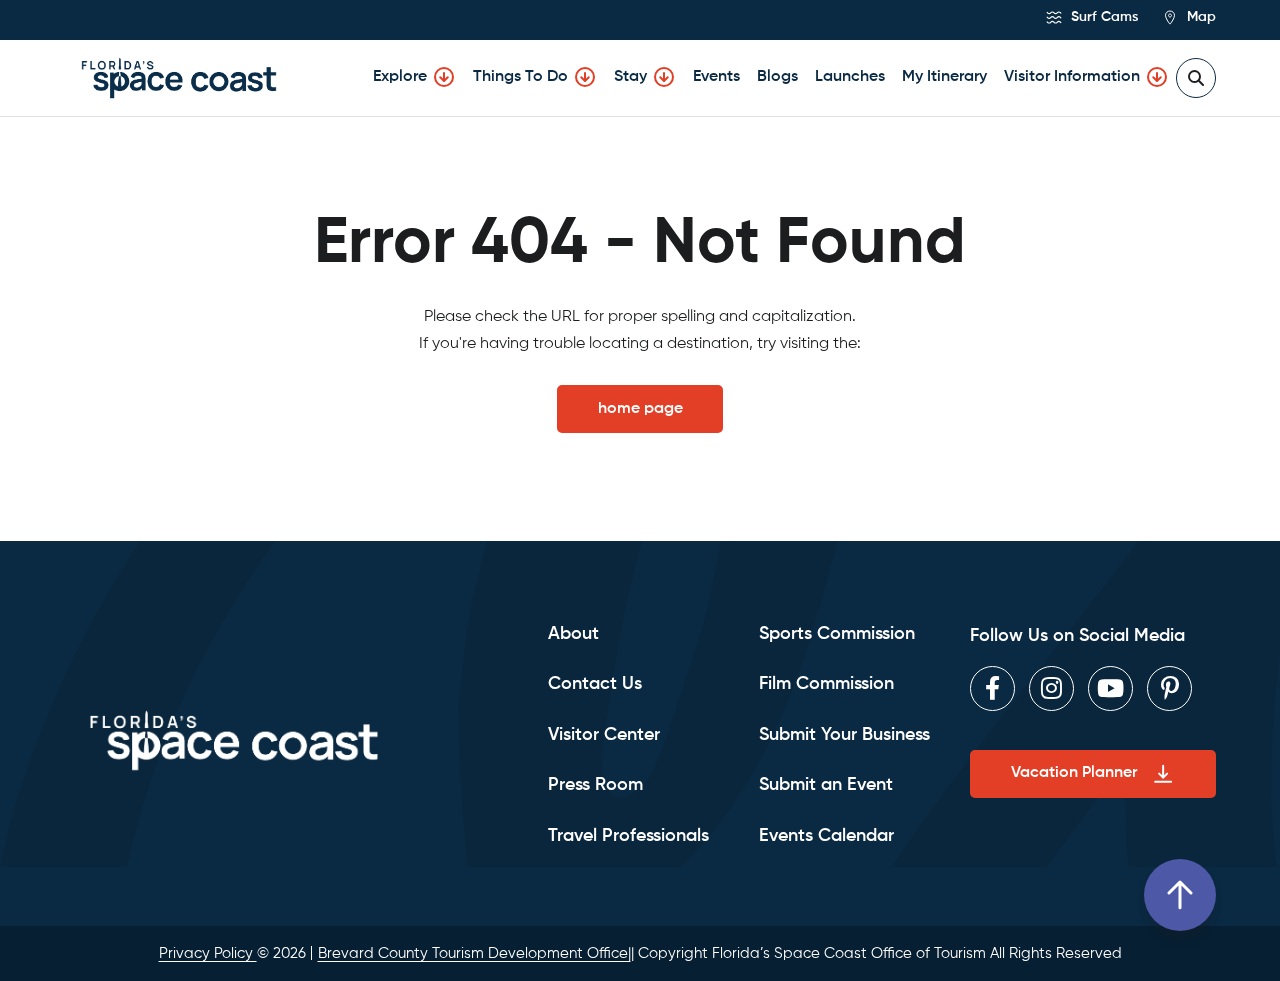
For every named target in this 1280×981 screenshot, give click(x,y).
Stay (630, 77)
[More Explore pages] (444, 77)
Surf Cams (1102, 17)
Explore (400, 77)
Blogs (777, 77)
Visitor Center (604, 735)
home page (640, 409)
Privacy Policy (208, 953)
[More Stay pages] (664, 77)
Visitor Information (1072, 77)
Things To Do (520, 77)
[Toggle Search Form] (1196, 78)
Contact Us (595, 684)
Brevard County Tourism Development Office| (474, 953)
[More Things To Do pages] (585, 77)
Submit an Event (826, 785)
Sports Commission (837, 634)
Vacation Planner (1074, 773)
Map (1199, 17)
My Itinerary (944, 77)
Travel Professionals (628, 836)
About (573, 634)
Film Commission (826, 684)
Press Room (595, 785)
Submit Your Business (844, 735)
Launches (850, 77)
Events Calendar (826, 836)
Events (716, 77)
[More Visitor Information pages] (1157, 77)
